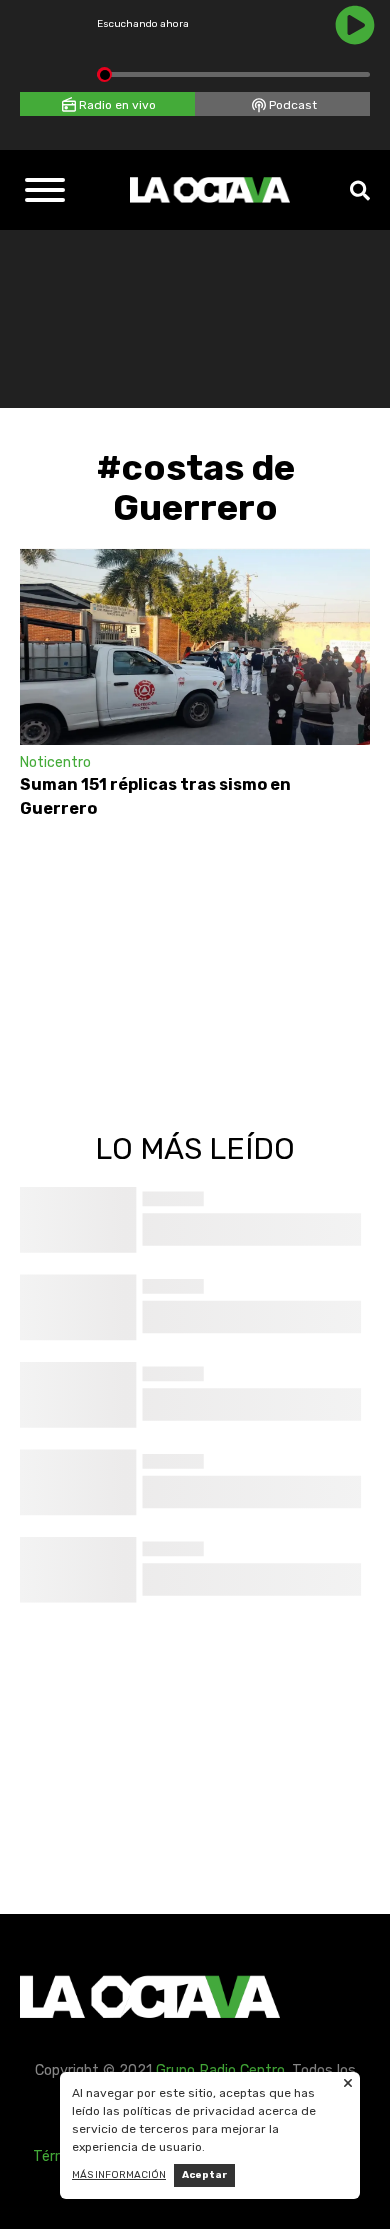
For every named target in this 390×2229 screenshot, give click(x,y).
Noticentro (55, 762)
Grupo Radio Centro (220, 2070)
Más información (119, 2175)
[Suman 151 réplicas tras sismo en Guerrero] (195, 646)
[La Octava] (210, 190)
